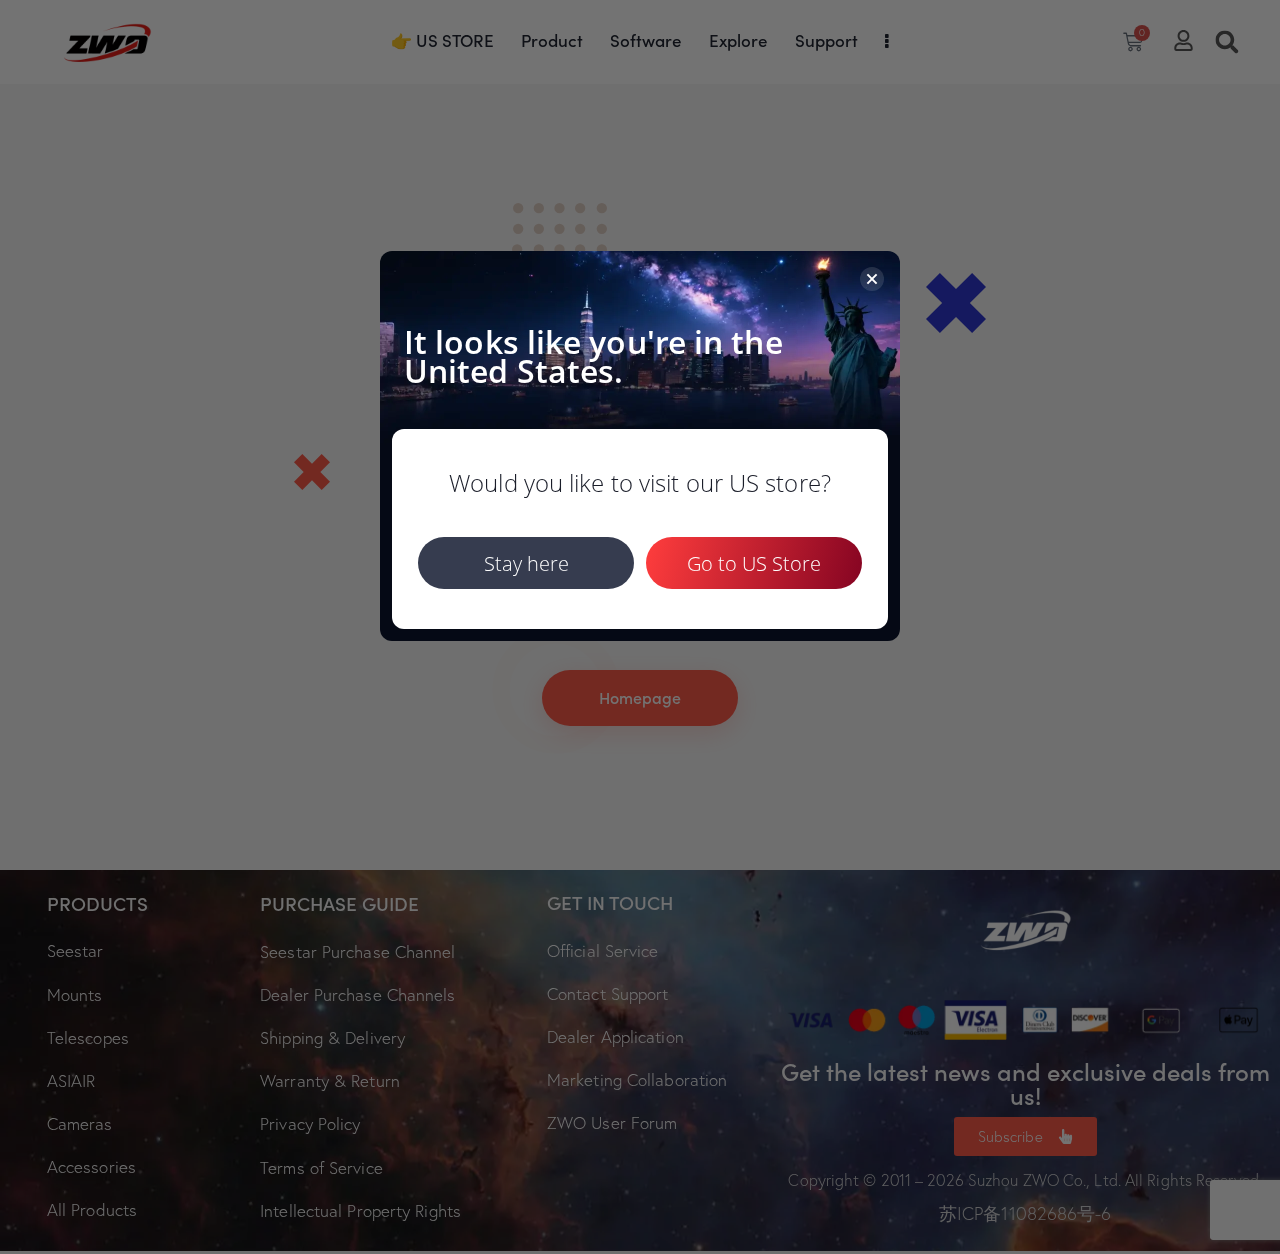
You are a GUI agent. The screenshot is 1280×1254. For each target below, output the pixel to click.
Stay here (526, 563)
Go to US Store (754, 563)
